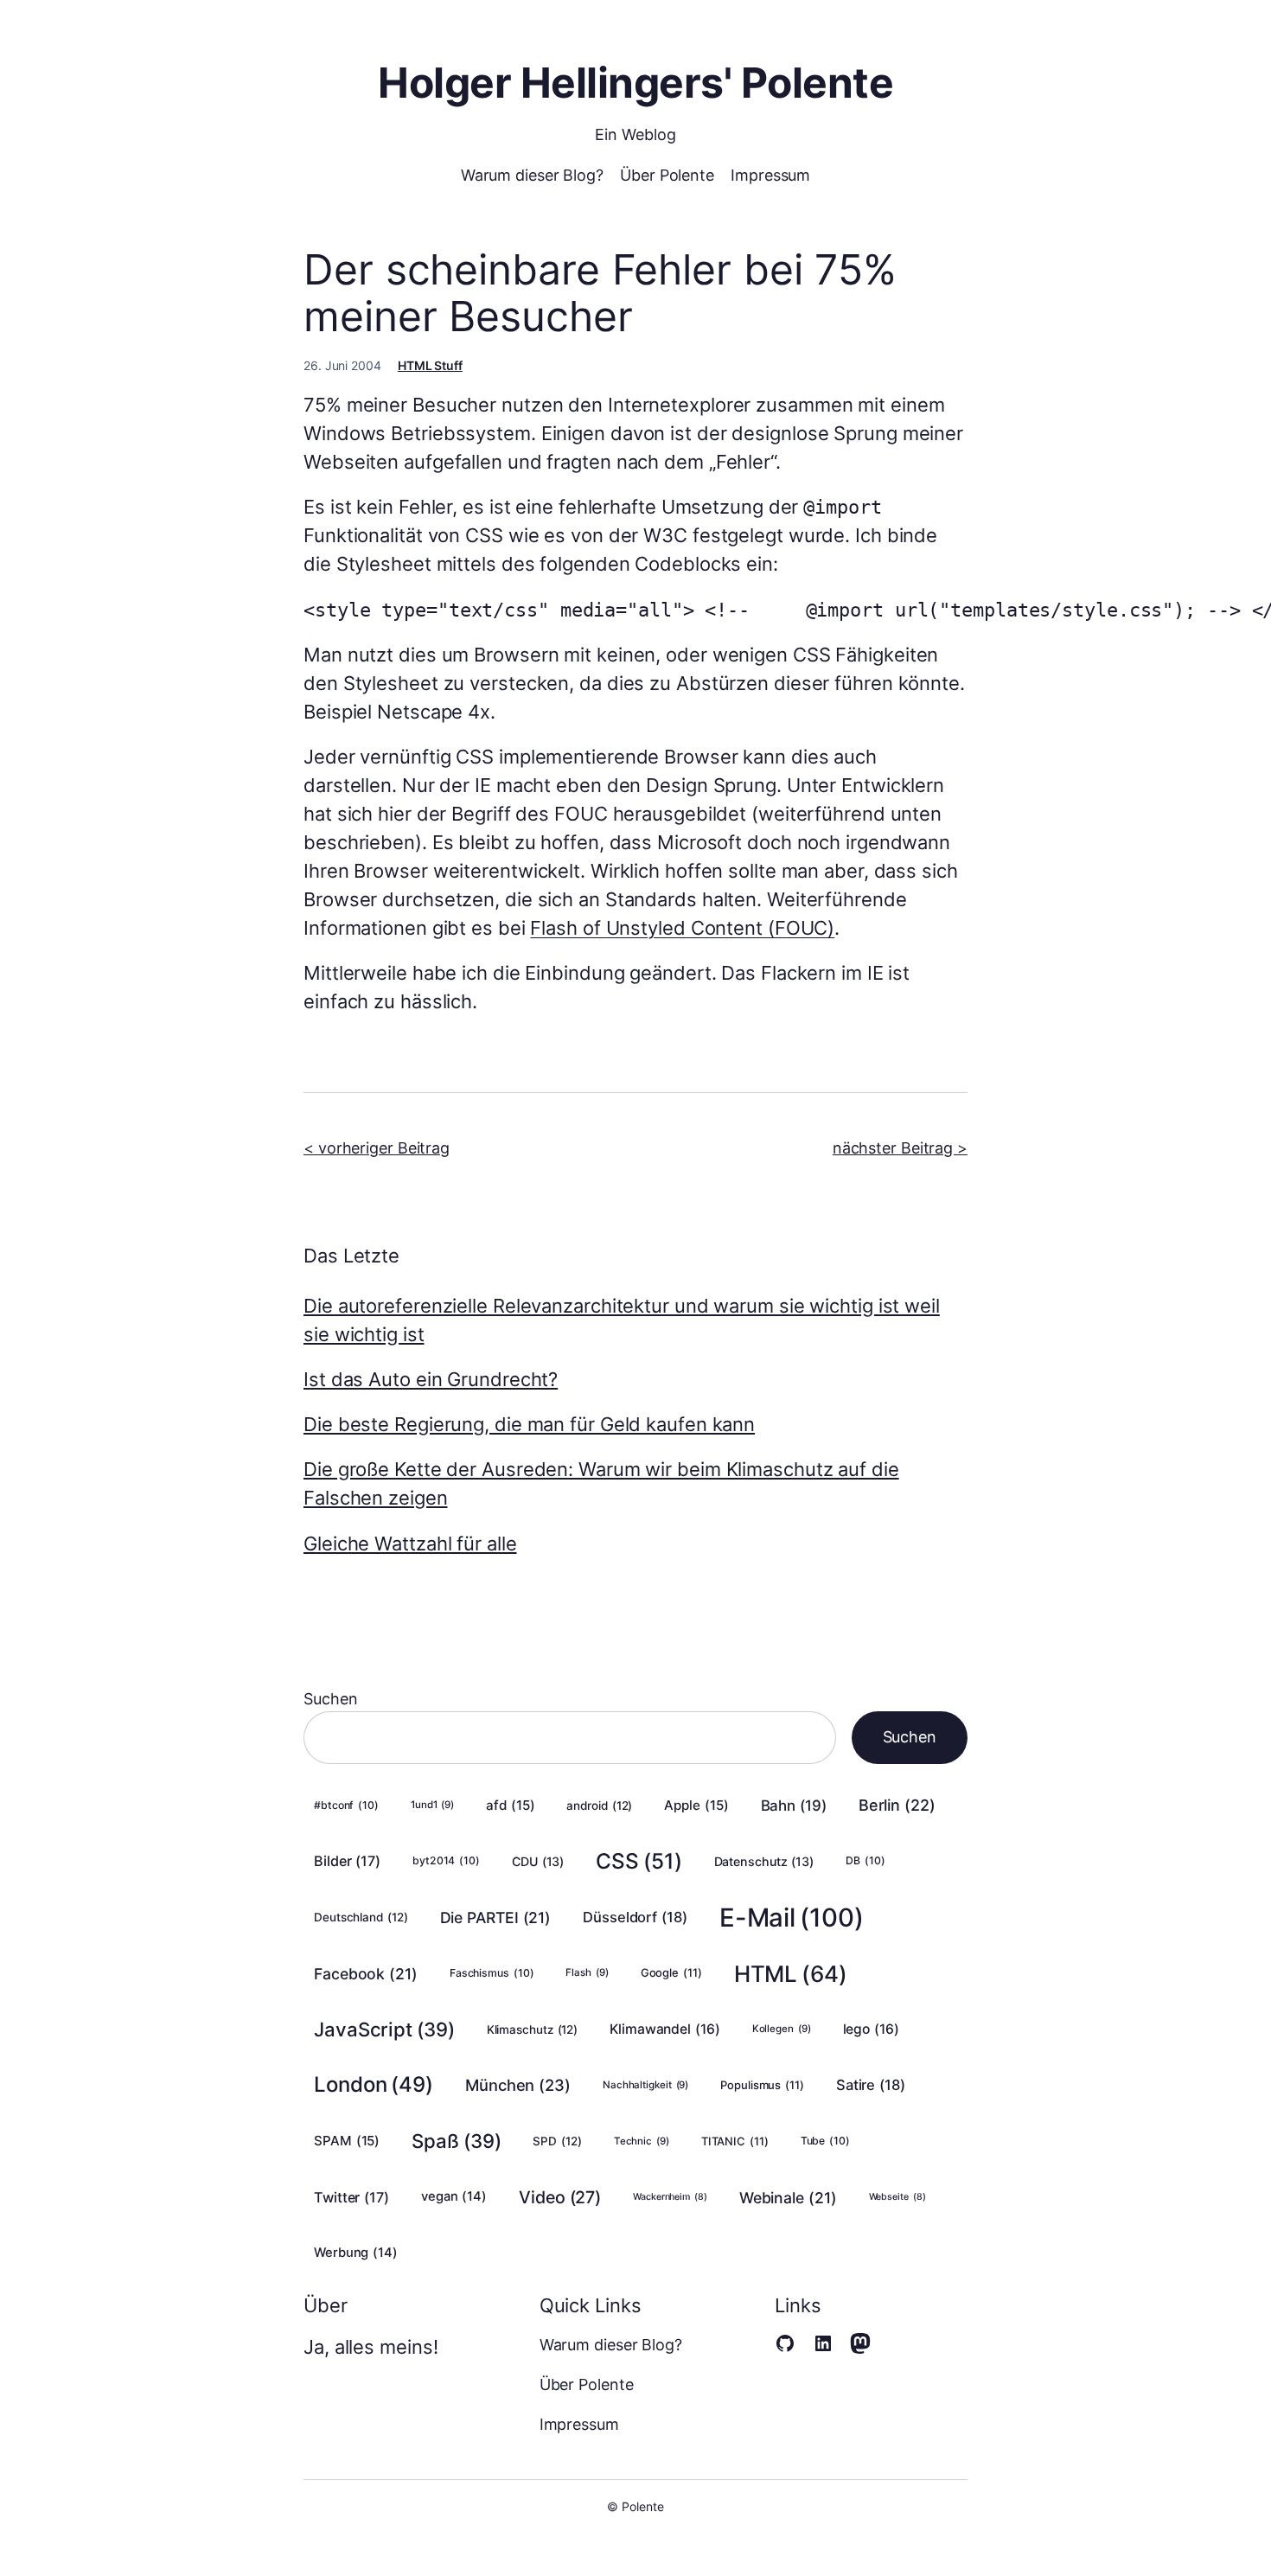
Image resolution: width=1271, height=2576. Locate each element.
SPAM (347, 2141)
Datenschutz (764, 1861)
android (599, 1806)
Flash (587, 1972)
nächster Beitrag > (900, 1148)
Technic (642, 2141)
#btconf (346, 1805)
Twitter (351, 2197)
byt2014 (446, 1860)
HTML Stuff (430, 365)
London (374, 2084)
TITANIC (735, 2141)
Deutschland (361, 1917)
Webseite (897, 2197)
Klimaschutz (533, 2029)
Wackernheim (670, 2197)
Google (671, 1972)
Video (560, 2197)
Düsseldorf (635, 1917)
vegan (454, 2196)
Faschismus (492, 1973)
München (518, 2085)
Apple (696, 1805)
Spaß (456, 2141)
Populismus (762, 2085)
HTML (791, 1974)
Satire (871, 2085)
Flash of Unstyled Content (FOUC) (682, 928)
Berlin (897, 1805)
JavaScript (384, 2029)
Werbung (356, 2253)
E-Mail (792, 1918)
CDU (538, 1861)
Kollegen (782, 2029)
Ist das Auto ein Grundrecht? (431, 1379)
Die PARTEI (496, 1918)
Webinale (788, 2198)
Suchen (330, 1699)
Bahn (794, 1806)
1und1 (432, 1805)
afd (510, 1805)
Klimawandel (665, 2029)
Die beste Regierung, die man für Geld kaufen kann (529, 1424)
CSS (639, 1861)
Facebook (366, 1974)
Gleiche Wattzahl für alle (410, 1544)
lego (871, 2029)
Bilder (347, 1861)
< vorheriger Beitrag (377, 1148)
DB (865, 1860)
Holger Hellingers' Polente (635, 83)
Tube (825, 2141)
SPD (557, 2141)
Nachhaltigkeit (645, 2085)
